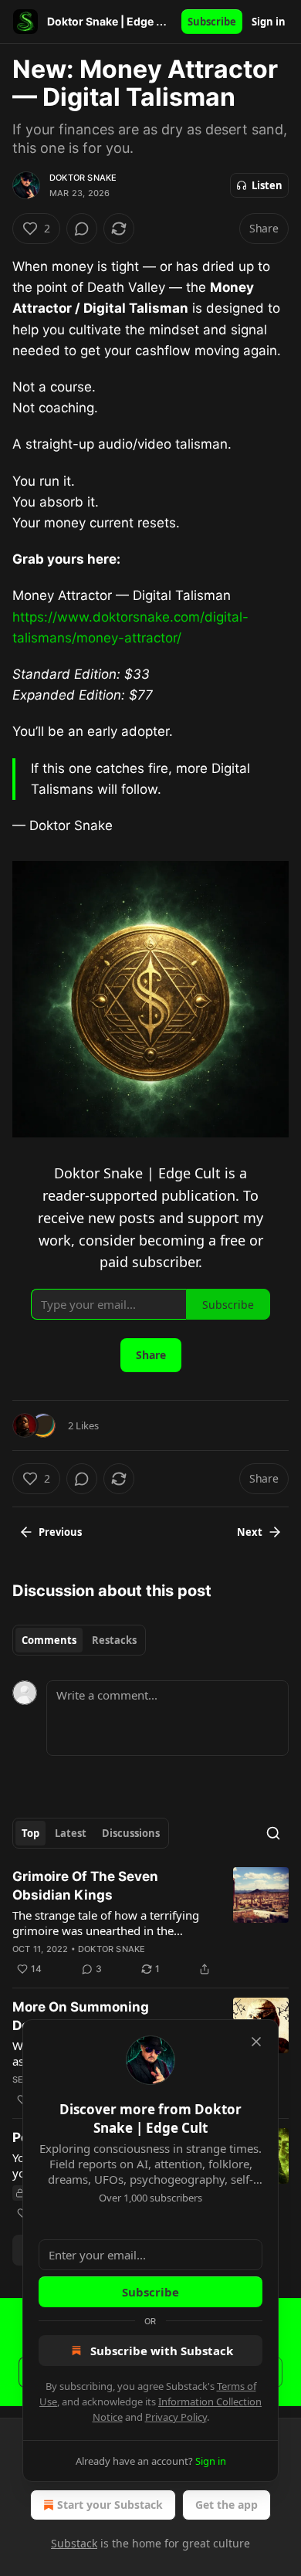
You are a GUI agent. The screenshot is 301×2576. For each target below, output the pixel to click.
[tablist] (79, 1640)
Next (250, 1532)
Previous (60, 1532)
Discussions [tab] (131, 1833)
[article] (150, 1923)
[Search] (273, 1833)
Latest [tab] (71, 1833)
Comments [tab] (49, 1640)
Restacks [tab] (114, 1640)
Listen (267, 185)
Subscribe (212, 22)
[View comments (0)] (82, 229)
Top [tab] (30, 1833)
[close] (256, 2042)
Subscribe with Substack (162, 2351)
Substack (74, 2543)
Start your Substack (110, 2505)
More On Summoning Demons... (81, 2016)
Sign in (269, 22)
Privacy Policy (176, 2417)
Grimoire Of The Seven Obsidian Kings (85, 1886)
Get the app (227, 2505)
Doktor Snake (83, 178)
